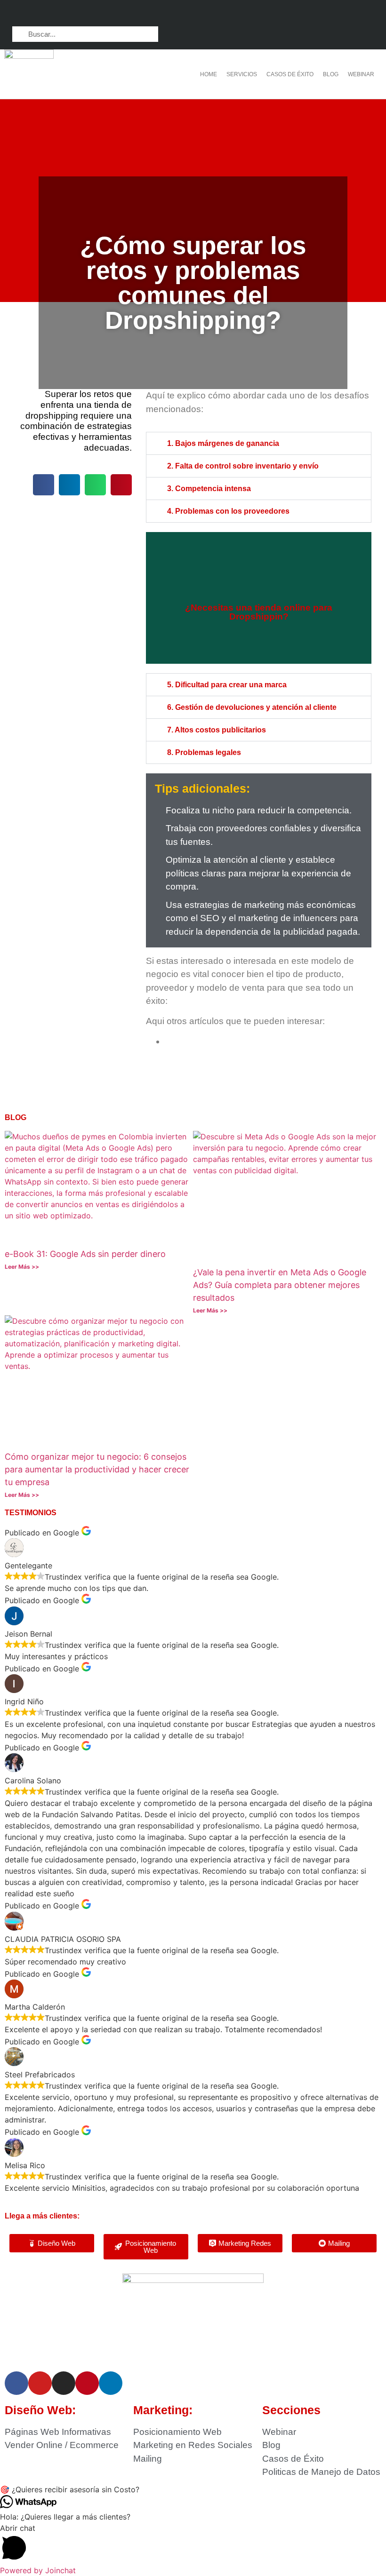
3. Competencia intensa (209, 489)
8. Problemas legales (204, 752)
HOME (209, 74)
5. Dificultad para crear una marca (227, 685)
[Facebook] (16, 2383)
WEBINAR (361, 74)
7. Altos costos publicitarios (217, 730)
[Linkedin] (330, 14)
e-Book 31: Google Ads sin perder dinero (85, 1254)
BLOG (331, 74)
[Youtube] (367, 14)
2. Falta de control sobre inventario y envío (243, 466)
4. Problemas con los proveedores (228, 511)
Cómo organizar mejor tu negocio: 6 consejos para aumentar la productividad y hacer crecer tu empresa (97, 1469)
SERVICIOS (242, 74)
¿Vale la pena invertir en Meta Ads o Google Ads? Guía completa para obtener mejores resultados (280, 1285)
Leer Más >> (22, 1267)
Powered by (38, 2570)
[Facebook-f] (294, 14)
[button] (44, 485)
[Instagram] (312, 14)
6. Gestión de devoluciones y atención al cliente (252, 707)
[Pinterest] (349, 14)
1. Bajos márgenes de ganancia (223, 443)
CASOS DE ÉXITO (290, 74)
